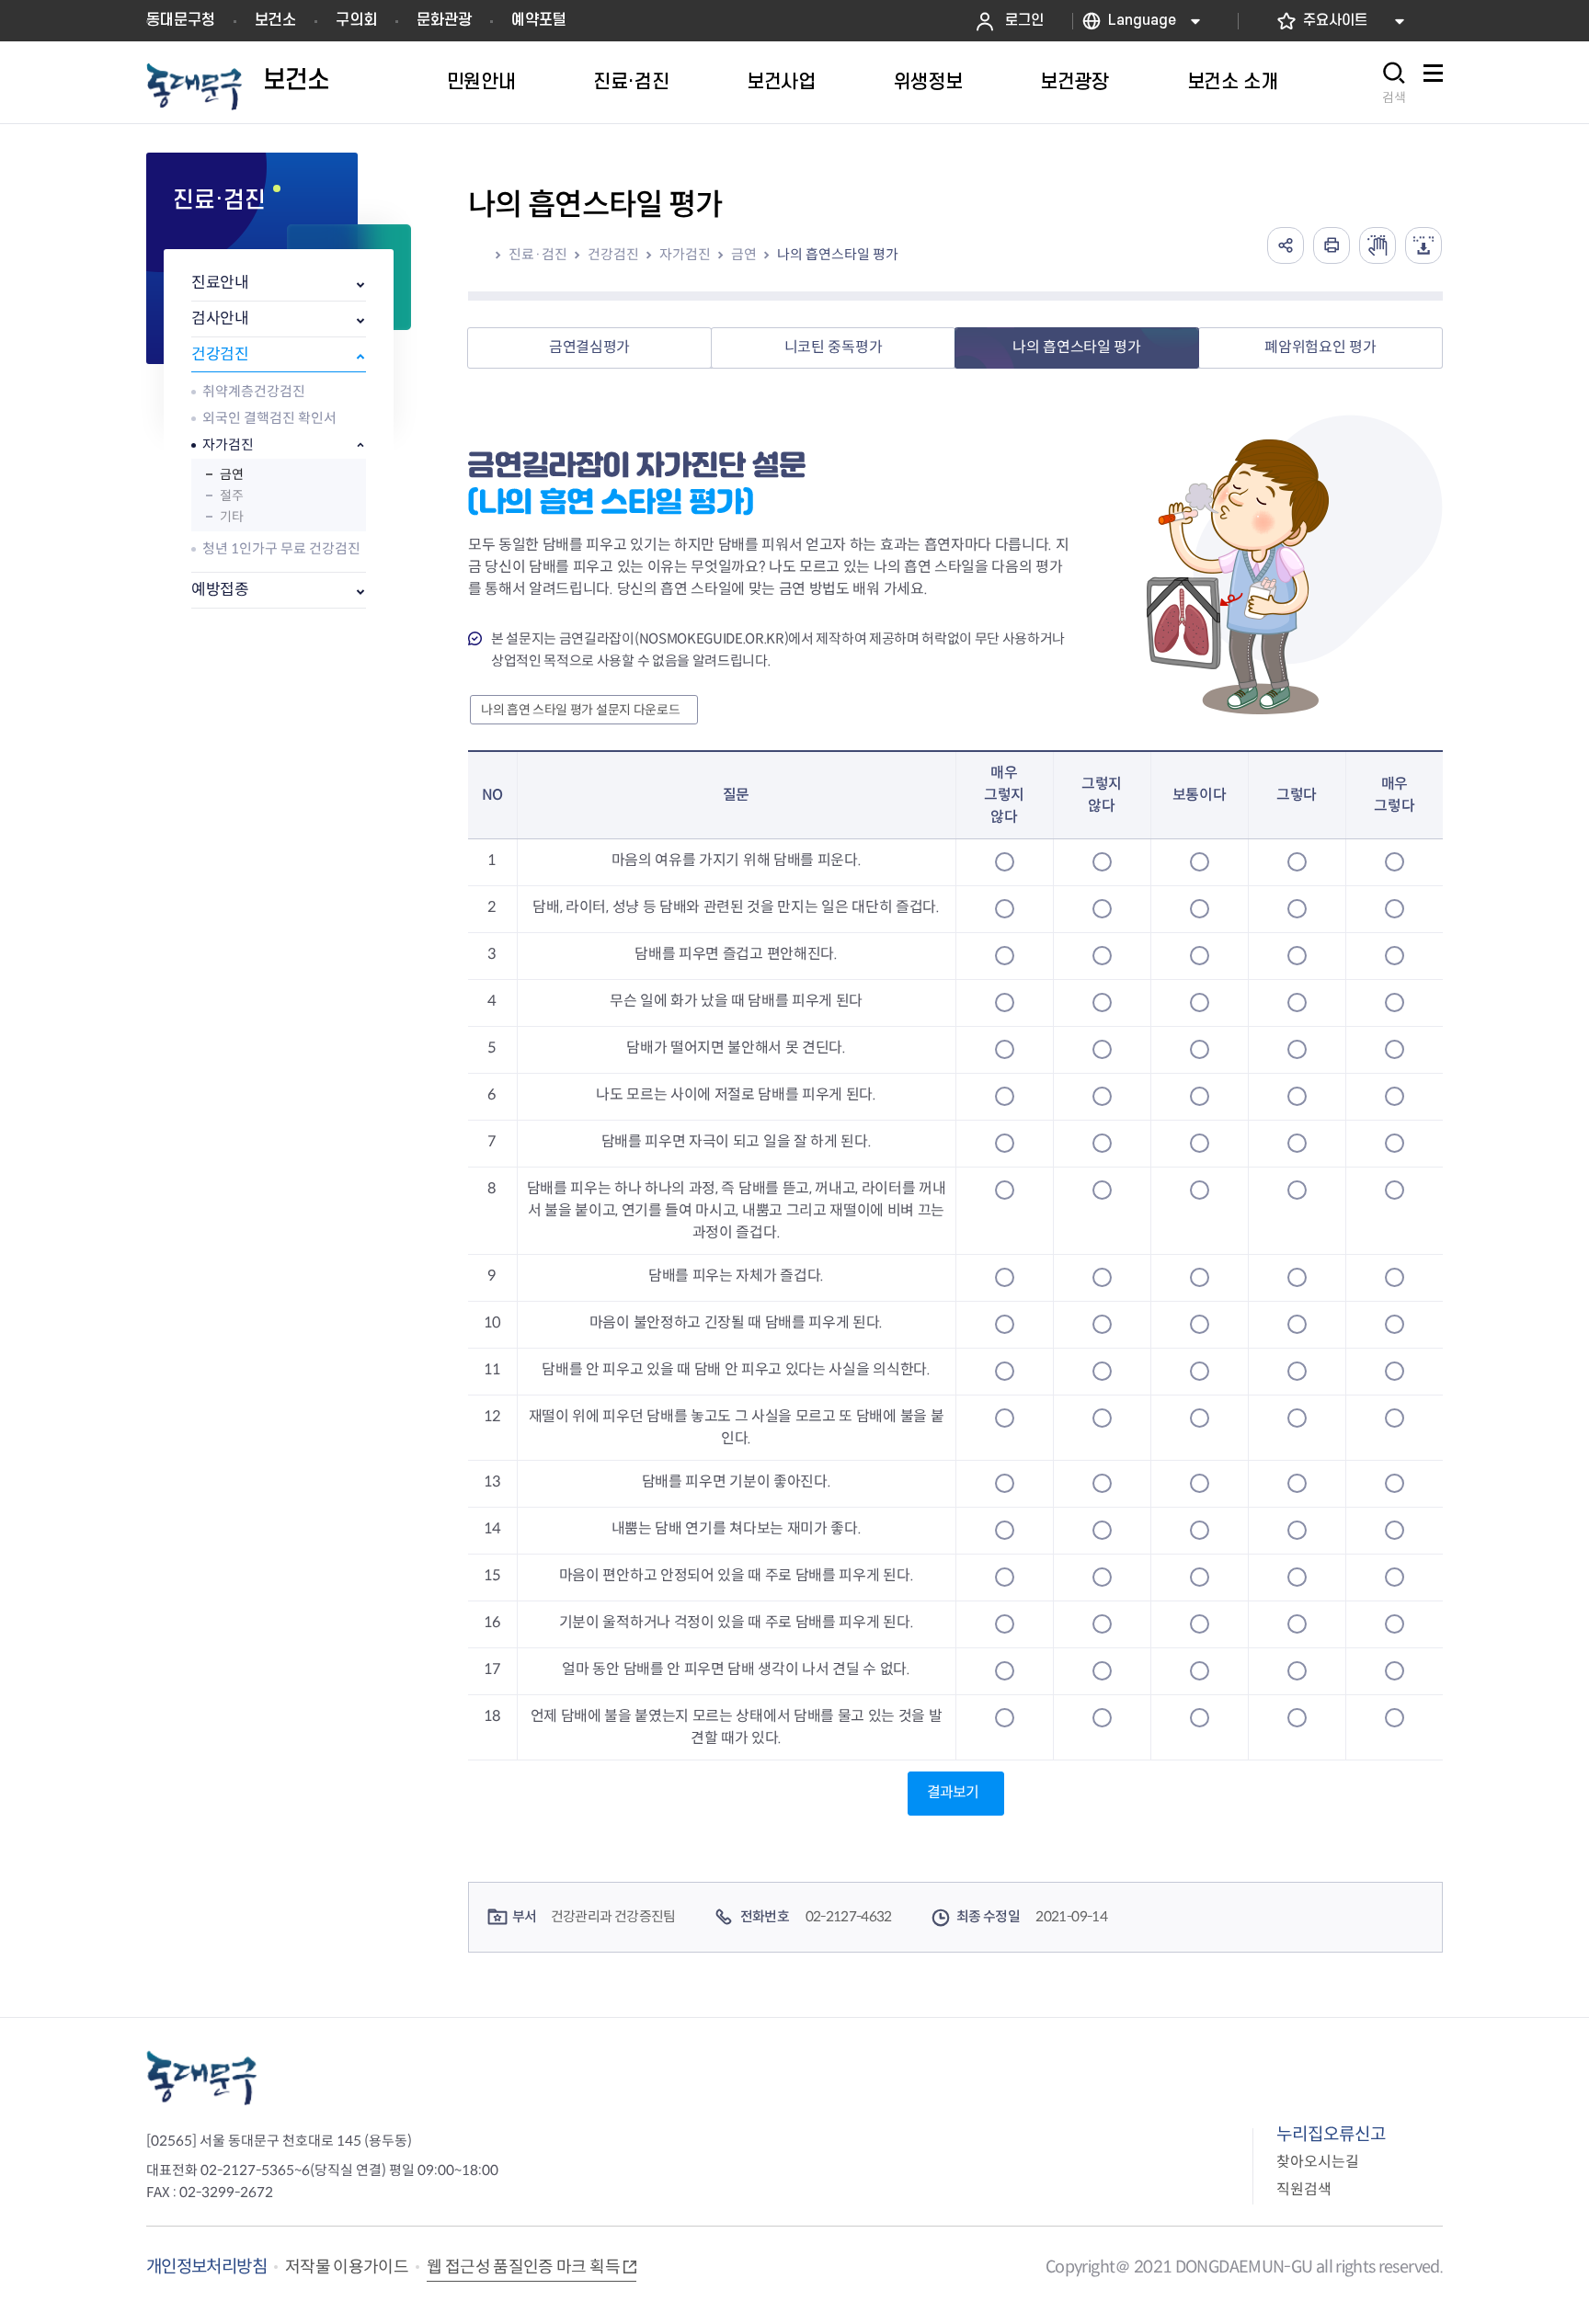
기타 (231, 517)
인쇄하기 (1332, 245)
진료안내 (220, 283)
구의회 (356, 20)
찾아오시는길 (1318, 2162)
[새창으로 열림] (1378, 245)
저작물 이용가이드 (347, 2267)
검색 (1394, 97)
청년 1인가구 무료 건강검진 (281, 548)
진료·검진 (538, 254)
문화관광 (444, 20)
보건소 (275, 20)
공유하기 (1286, 245)
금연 (231, 474)
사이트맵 (1433, 83)
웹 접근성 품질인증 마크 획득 (523, 2267)
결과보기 (953, 1792)
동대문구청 (181, 20)
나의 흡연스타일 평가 (838, 254)
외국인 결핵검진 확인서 (269, 418)
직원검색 (1304, 2189)
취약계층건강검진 (254, 391)
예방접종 (220, 590)
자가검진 (228, 444)
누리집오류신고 (1331, 2134)
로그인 (1024, 21)
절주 (231, 496)
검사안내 (220, 319)
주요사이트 (1335, 21)
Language (1142, 21)
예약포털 (539, 20)
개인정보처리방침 (206, 2267)
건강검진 (220, 354)
